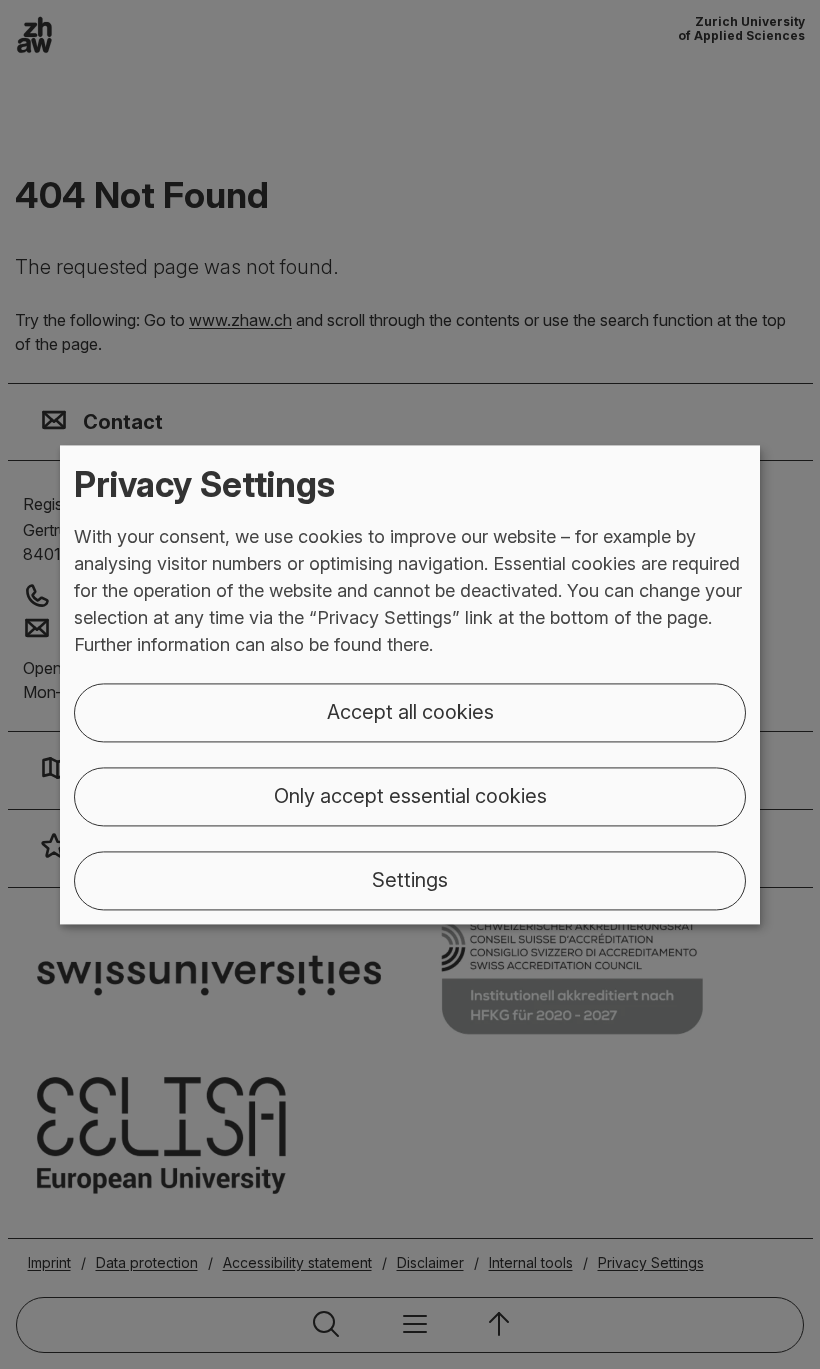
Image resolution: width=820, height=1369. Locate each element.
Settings (410, 880)
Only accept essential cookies (410, 796)
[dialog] (410, 684)
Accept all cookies (410, 712)
